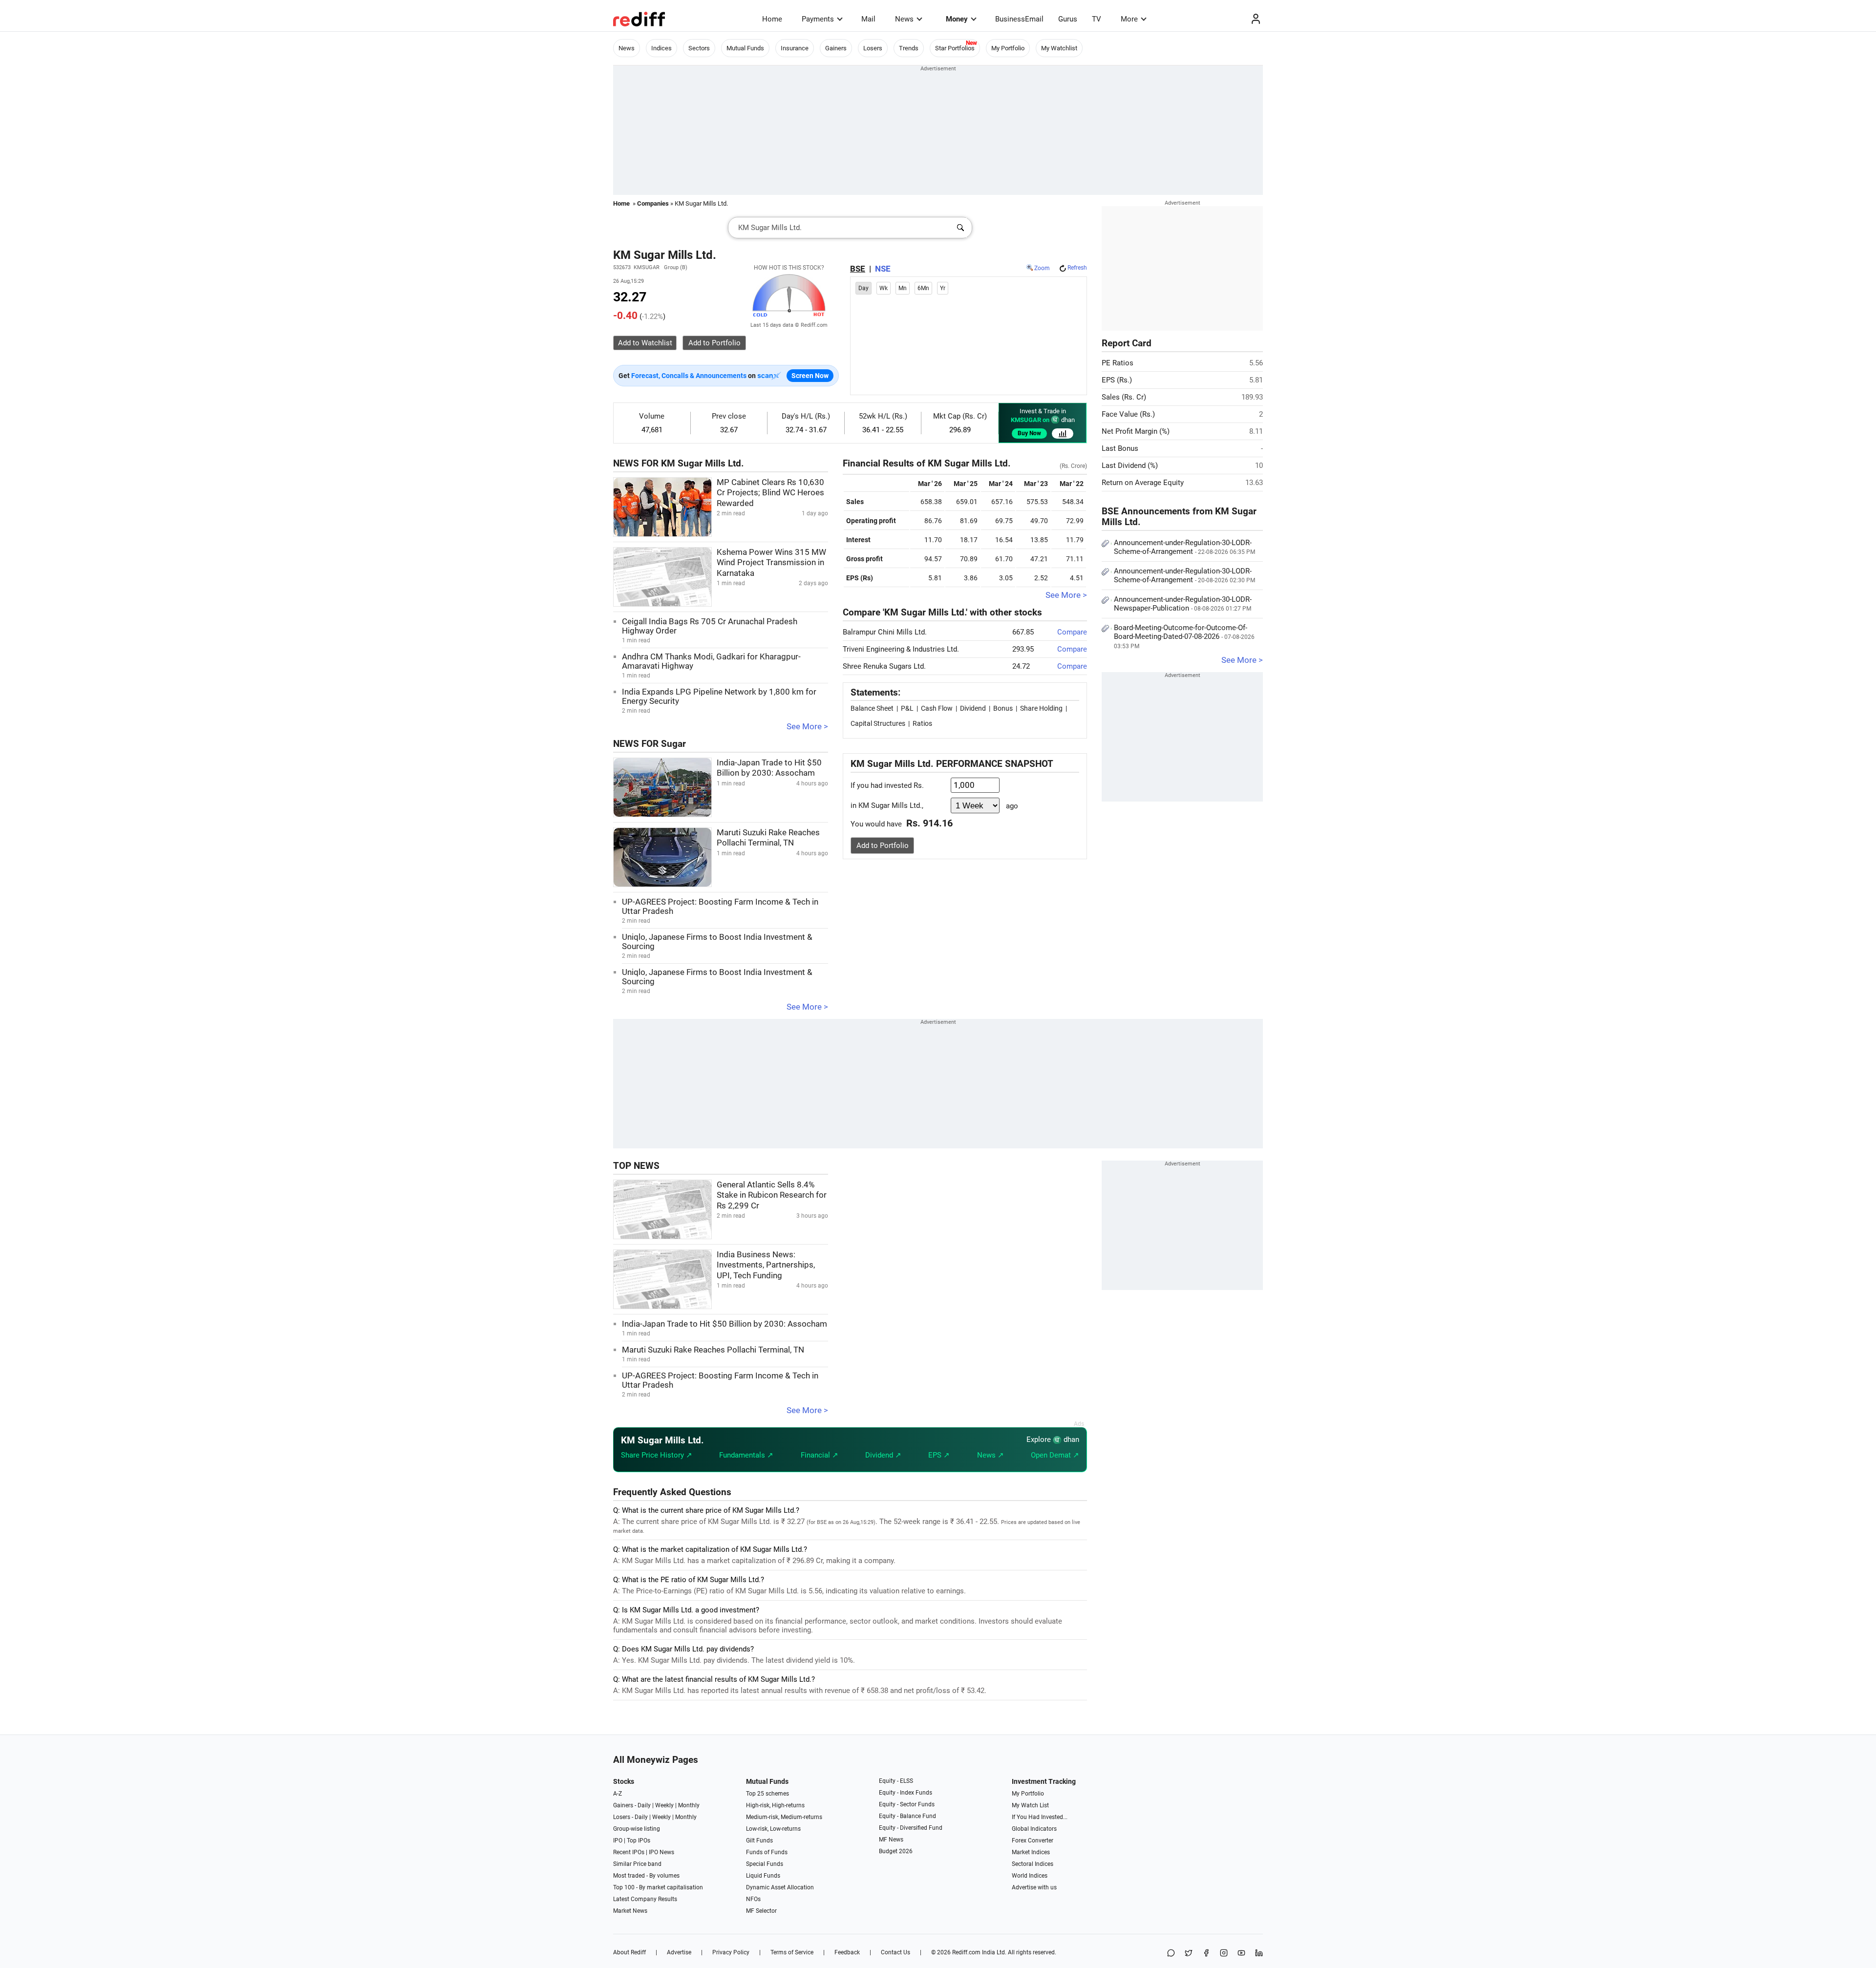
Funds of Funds (767, 1852)
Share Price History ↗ (657, 1455)
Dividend (973, 708)
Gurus (1068, 19)
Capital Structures (878, 723)
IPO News (661, 1852)
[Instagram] (1224, 1954)
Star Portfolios (955, 48)
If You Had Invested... (1040, 1817)
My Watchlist (1059, 48)
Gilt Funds (759, 1841)
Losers (873, 48)
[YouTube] (1241, 1954)
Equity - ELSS (896, 1781)
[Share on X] (1189, 1954)
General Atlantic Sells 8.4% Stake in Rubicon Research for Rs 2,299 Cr (772, 1195)
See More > (807, 727)
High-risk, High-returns (775, 1805)
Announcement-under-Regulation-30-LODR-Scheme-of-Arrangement (1184, 547)
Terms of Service (792, 1952)
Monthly (689, 1805)
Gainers (836, 48)
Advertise (679, 1952)
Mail (868, 19)
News (904, 19)
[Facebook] (1206, 1954)
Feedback (847, 1952)
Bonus (1003, 708)
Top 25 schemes (767, 1794)
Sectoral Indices (1033, 1864)
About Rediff (629, 1952)
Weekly (664, 1805)
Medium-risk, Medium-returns (784, 1817)
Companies (653, 203)
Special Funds (765, 1864)
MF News (891, 1840)
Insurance (795, 48)
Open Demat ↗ (1055, 1455)
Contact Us (895, 1952)
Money (957, 19)
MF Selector (761, 1911)
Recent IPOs (629, 1852)
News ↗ (991, 1455)
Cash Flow (937, 708)
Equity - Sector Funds (907, 1804)
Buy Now (1029, 433)
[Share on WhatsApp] (1171, 1954)
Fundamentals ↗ (746, 1455)
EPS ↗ (939, 1455)
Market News (630, 1911)
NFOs (753, 1899)
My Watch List (1030, 1805)
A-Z (618, 1794)
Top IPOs (639, 1841)
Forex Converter (1033, 1841)
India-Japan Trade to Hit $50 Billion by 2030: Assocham (725, 1324)
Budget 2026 (896, 1851)
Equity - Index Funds (906, 1793)
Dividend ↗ (883, 1455)
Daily (644, 1805)
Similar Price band (637, 1864)
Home (772, 19)
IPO (618, 1841)
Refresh (1077, 268)
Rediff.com (966, 1952)
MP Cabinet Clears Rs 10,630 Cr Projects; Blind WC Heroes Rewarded (770, 493)
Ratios (922, 723)
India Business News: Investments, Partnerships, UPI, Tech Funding (766, 1265)
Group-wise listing (637, 1829)
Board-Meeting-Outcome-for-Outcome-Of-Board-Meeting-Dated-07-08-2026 (1184, 636)
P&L (907, 708)
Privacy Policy (731, 1952)
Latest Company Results (645, 1899)
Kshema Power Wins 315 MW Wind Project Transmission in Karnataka (771, 563)
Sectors (699, 48)
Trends (909, 48)
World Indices (1030, 1876)
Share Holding (1041, 708)
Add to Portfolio (883, 846)
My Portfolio (1008, 48)
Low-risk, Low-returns (773, 1829)
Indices (661, 48)
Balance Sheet (872, 708)
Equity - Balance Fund (907, 1816)
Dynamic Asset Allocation (780, 1887)
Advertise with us (1034, 1887)
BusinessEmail (1019, 19)
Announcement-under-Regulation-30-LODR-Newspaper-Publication (1183, 604)
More (1129, 19)
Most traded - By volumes (646, 1876)
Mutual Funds (745, 48)
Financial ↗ (820, 1455)
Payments (818, 19)
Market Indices (1031, 1852)
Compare (1072, 632)
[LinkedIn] (1259, 1954)
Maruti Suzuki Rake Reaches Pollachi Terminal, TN (713, 1350)
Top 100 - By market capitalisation (658, 1887)
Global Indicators (1034, 1829)
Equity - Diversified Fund (911, 1828)
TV (1097, 19)
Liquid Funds (763, 1876)
